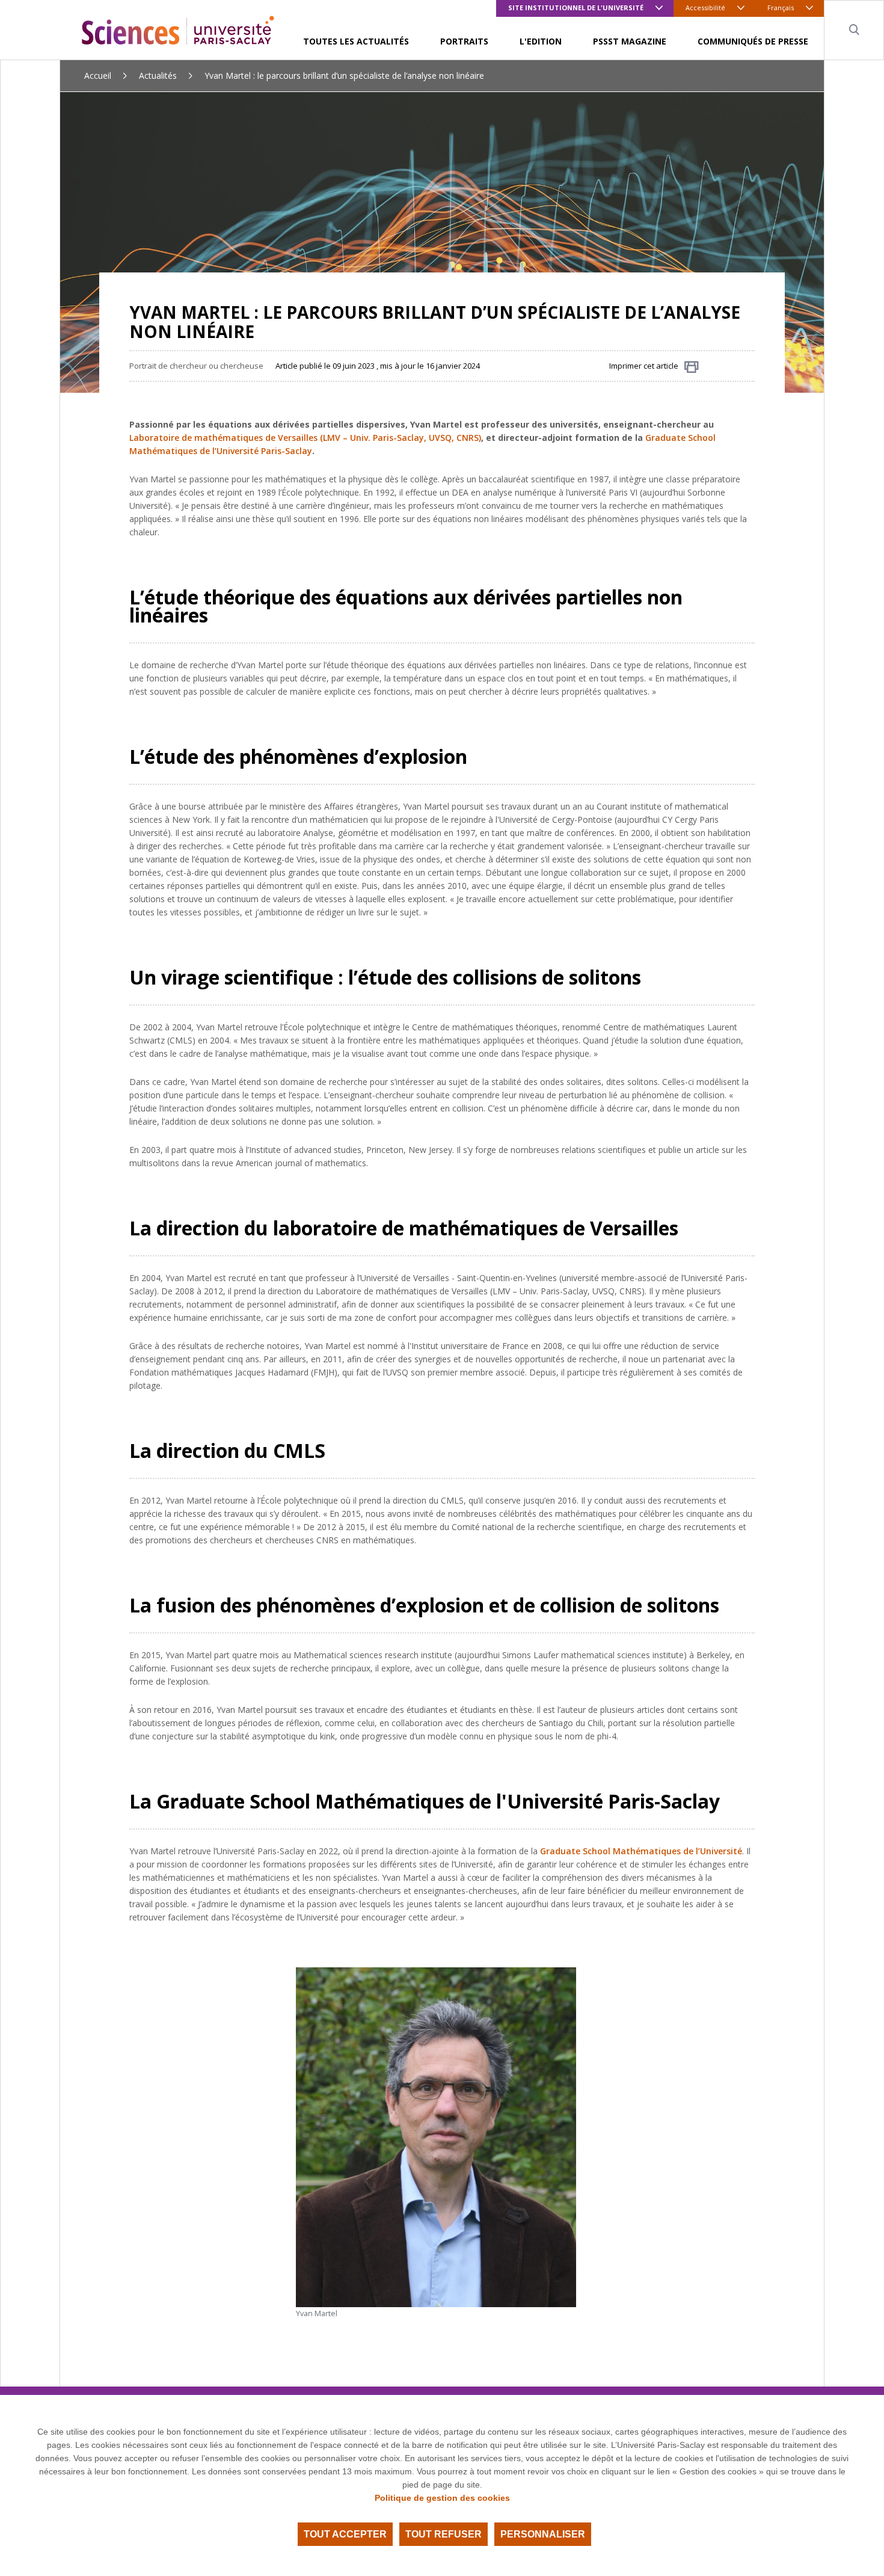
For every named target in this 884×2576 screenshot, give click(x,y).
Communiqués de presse (753, 41)
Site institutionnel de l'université (576, 8)
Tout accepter (345, 2534)
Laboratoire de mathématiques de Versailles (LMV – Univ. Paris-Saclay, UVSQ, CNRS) (305, 438)
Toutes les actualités (356, 41)
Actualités (158, 75)
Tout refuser (444, 2534)
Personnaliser (543, 2534)
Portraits (464, 41)
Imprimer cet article (644, 366)
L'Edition (541, 41)
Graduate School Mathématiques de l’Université (641, 1851)
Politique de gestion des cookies (442, 2498)
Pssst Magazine (630, 41)
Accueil (98, 75)
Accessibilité (705, 8)
